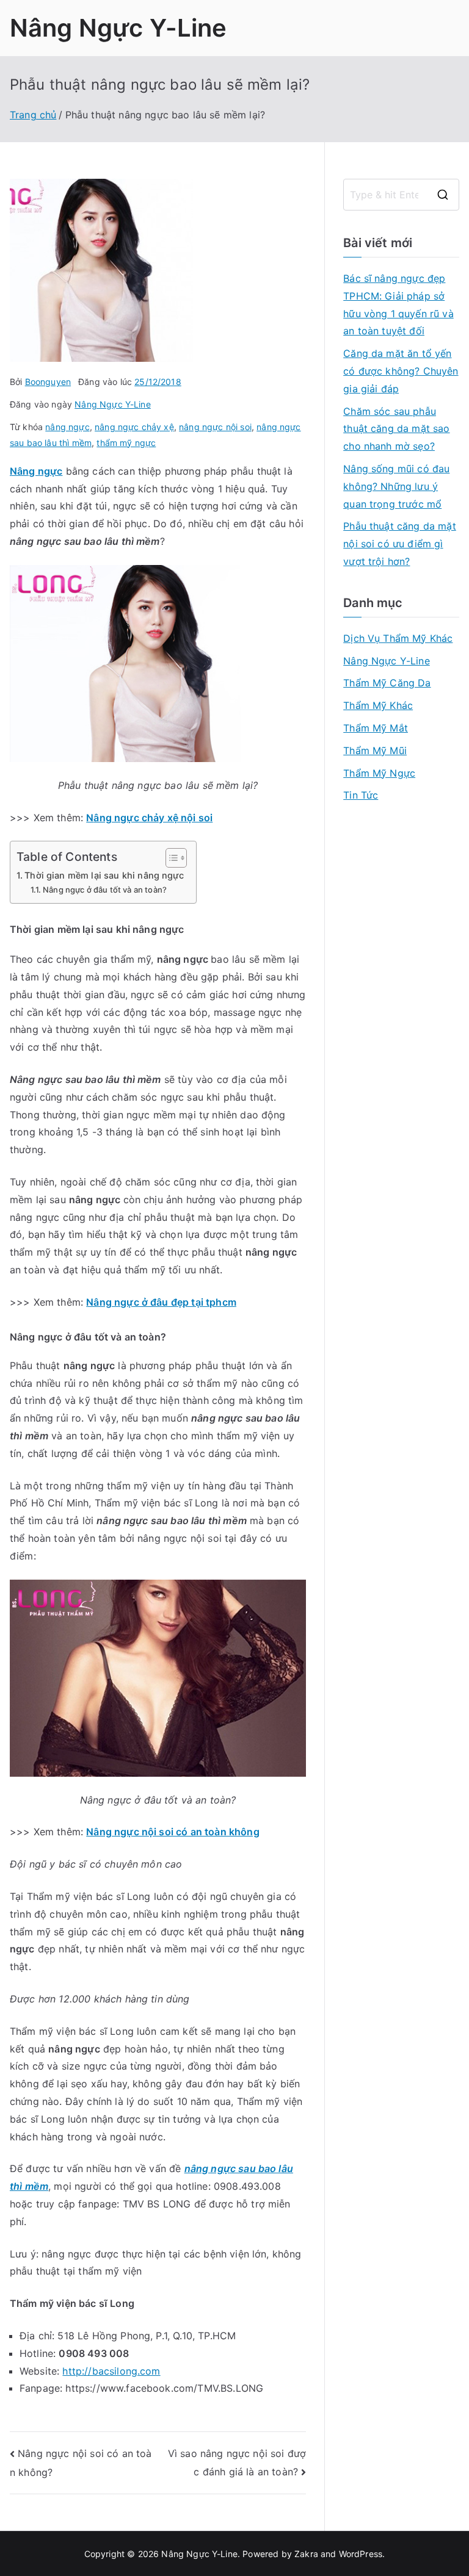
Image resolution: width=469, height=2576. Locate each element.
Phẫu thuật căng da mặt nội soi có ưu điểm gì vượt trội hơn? (400, 544)
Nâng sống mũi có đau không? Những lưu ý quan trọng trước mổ (396, 486)
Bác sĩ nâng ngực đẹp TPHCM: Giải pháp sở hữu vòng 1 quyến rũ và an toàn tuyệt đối (398, 304)
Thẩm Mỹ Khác (378, 705)
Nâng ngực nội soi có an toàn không (173, 1832)
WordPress (361, 2554)
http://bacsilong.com (111, 2371)
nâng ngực (67, 427)
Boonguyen (48, 382)
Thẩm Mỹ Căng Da (387, 683)
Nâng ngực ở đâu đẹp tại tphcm (161, 1302)
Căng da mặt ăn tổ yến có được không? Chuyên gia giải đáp (401, 371)
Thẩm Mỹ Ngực (379, 773)
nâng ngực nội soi (215, 427)
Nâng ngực (36, 471)
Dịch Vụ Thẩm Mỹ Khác (398, 638)
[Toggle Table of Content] (170, 858)
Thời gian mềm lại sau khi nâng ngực (104, 875)
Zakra (306, 2554)
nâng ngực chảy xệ (134, 427)
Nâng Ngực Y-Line (118, 28)
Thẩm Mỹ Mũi (375, 750)
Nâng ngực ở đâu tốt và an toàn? (105, 890)
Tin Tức (361, 795)
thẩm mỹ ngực (126, 443)
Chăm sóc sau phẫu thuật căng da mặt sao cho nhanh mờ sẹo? (396, 429)
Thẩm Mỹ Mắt (376, 728)
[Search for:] (401, 195)
